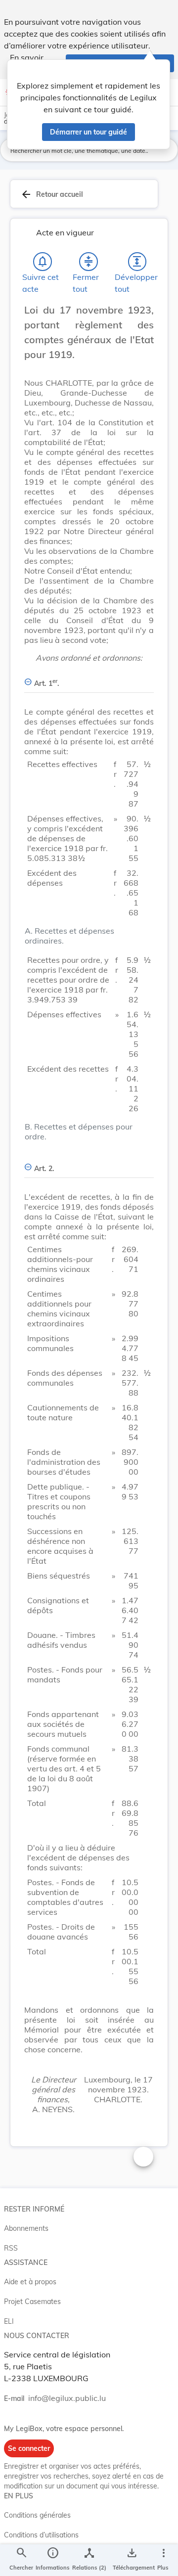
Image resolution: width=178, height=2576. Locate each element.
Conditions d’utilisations (41, 2535)
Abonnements (26, 2228)
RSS (11, 2248)
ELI (9, 2321)
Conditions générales (37, 2515)
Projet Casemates (32, 2302)
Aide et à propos (30, 2282)
